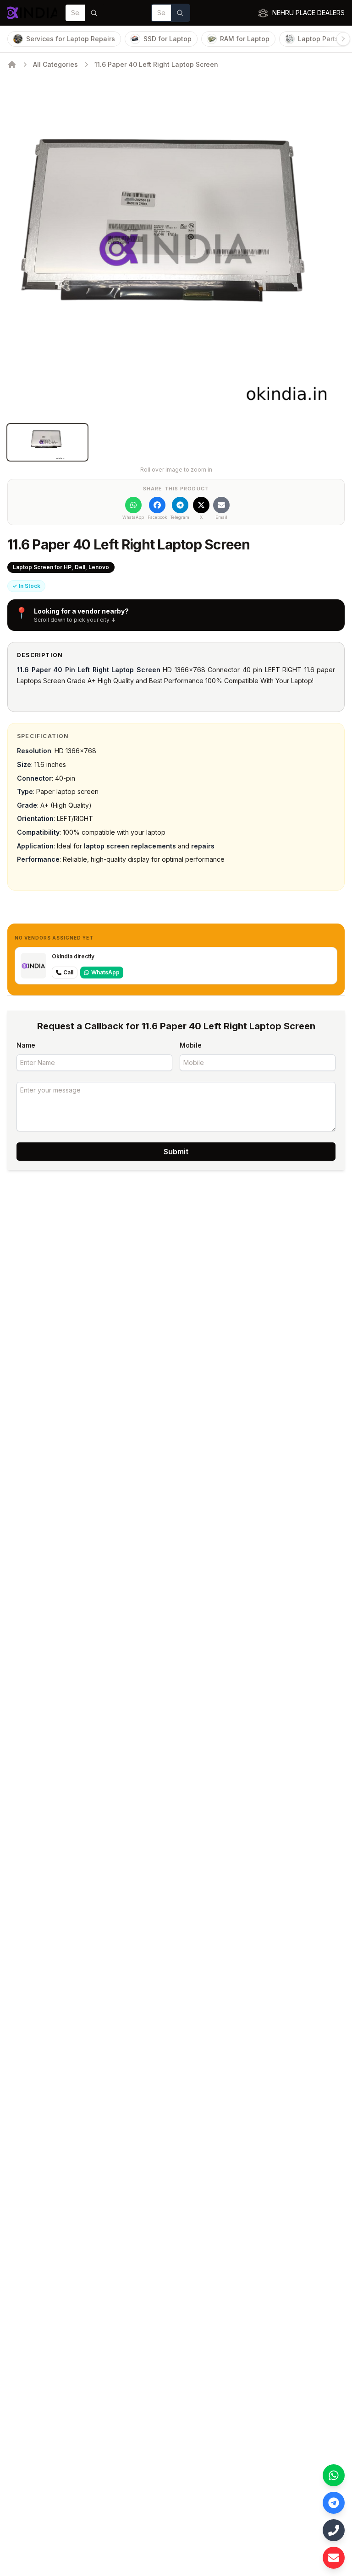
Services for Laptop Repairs (71, 39)
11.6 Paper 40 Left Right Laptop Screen (156, 64)
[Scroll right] (343, 39)
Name (26, 1045)
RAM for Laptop (245, 39)
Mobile (191, 1045)
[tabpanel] (176, 248)
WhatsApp (105, 972)
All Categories (55, 64)
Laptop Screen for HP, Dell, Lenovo (61, 567)
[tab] (47, 442)
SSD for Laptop (168, 39)
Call (68, 972)
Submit (176, 1152)
